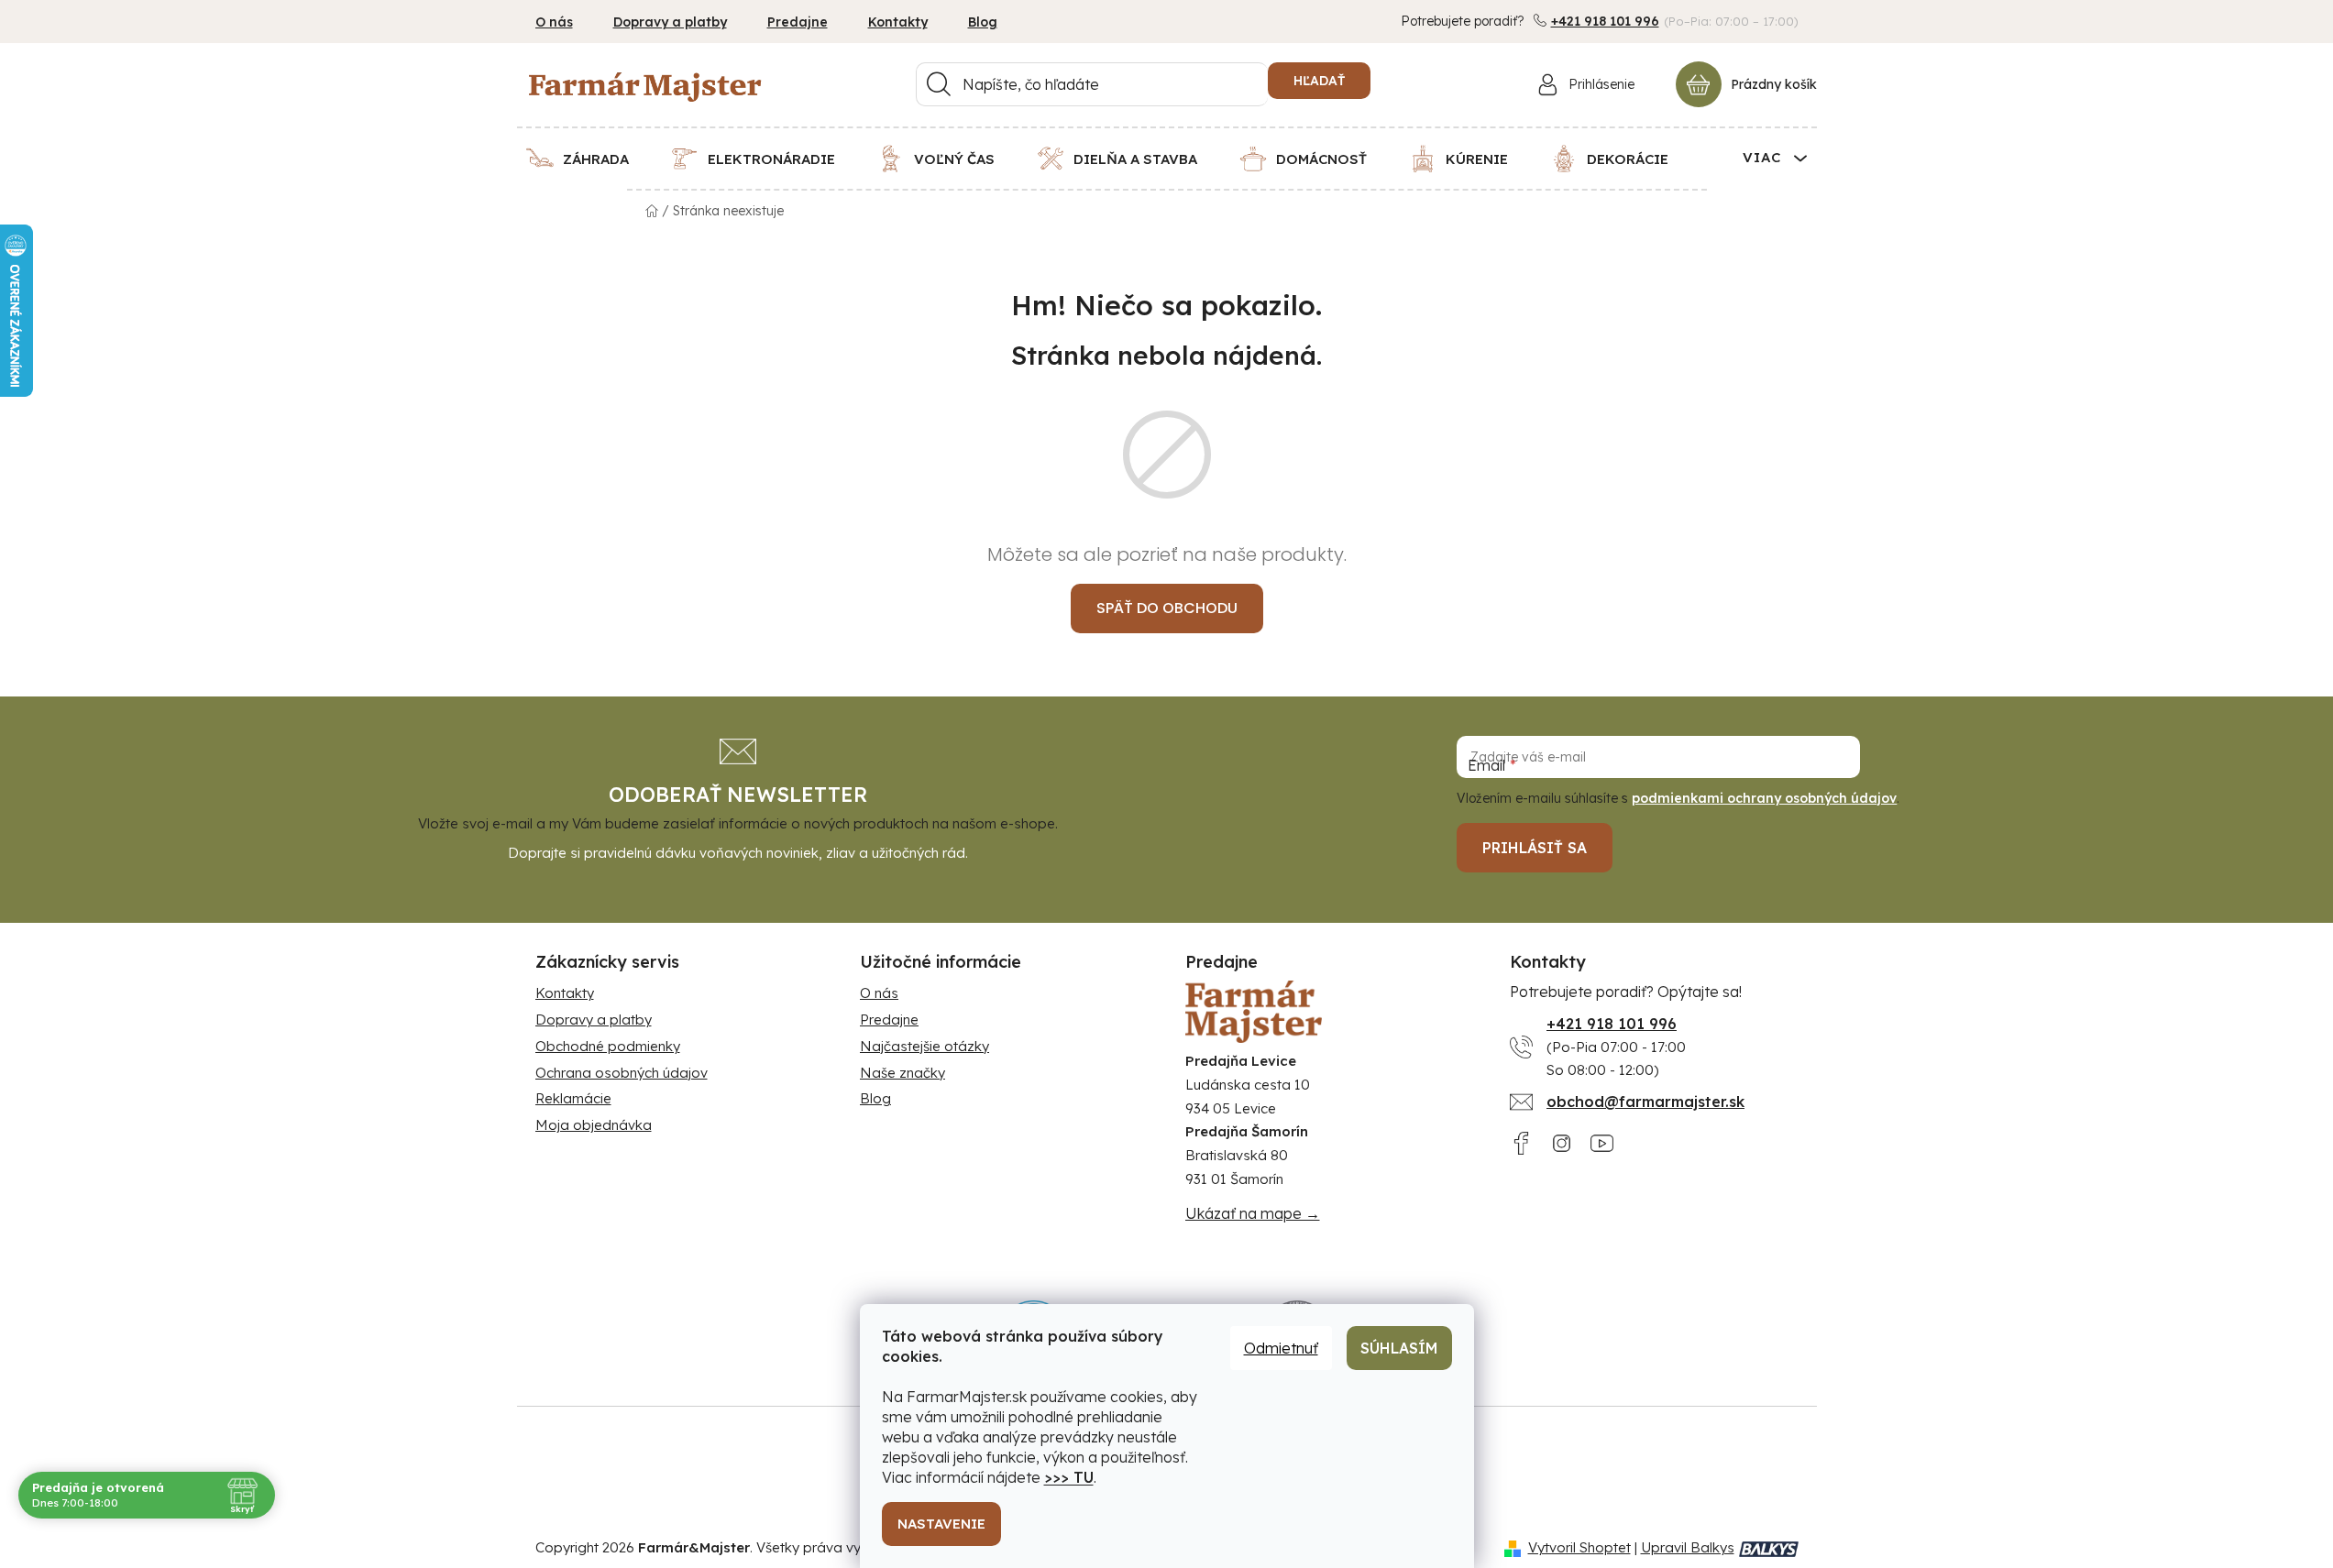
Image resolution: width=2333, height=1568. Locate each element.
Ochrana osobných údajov (622, 1073)
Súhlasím (1399, 1348)
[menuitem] (589, 159)
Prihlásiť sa (1535, 848)
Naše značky (902, 1073)
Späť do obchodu (1167, 608)
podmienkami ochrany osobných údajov (1764, 798)
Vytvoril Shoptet (1579, 1547)
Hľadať (1319, 81)
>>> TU (1069, 1477)
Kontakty (898, 22)
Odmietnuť (1281, 1348)
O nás (554, 22)
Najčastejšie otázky (924, 1046)
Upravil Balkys (1688, 1547)
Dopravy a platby (670, 22)
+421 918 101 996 (1605, 21)
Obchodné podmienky (608, 1046)
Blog (983, 22)
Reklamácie (573, 1098)
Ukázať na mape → (1253, 1213)
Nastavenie (941, 1524)
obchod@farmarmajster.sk (1645, 1102)
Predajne (798, 22)
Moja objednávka (594, 1125)
